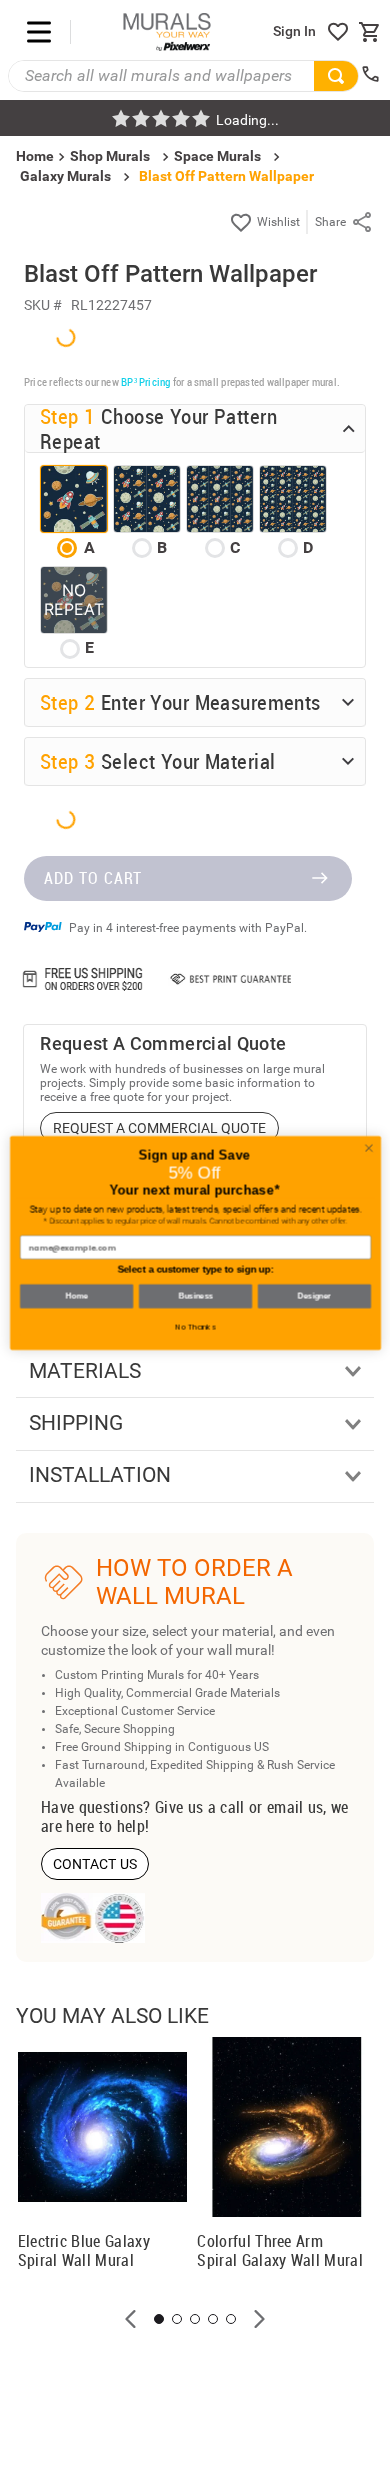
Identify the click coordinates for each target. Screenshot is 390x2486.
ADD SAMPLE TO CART (269, 1599)
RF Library (133, 1978)
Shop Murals (110, 156)
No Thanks (195, 1326)
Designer (313, 1296)
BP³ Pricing (145, 803)
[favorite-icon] (338, 32)
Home (75, 1296)
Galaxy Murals (65, 176)
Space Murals (217, 156)
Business (195, 1296)
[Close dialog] (368, 1148)
